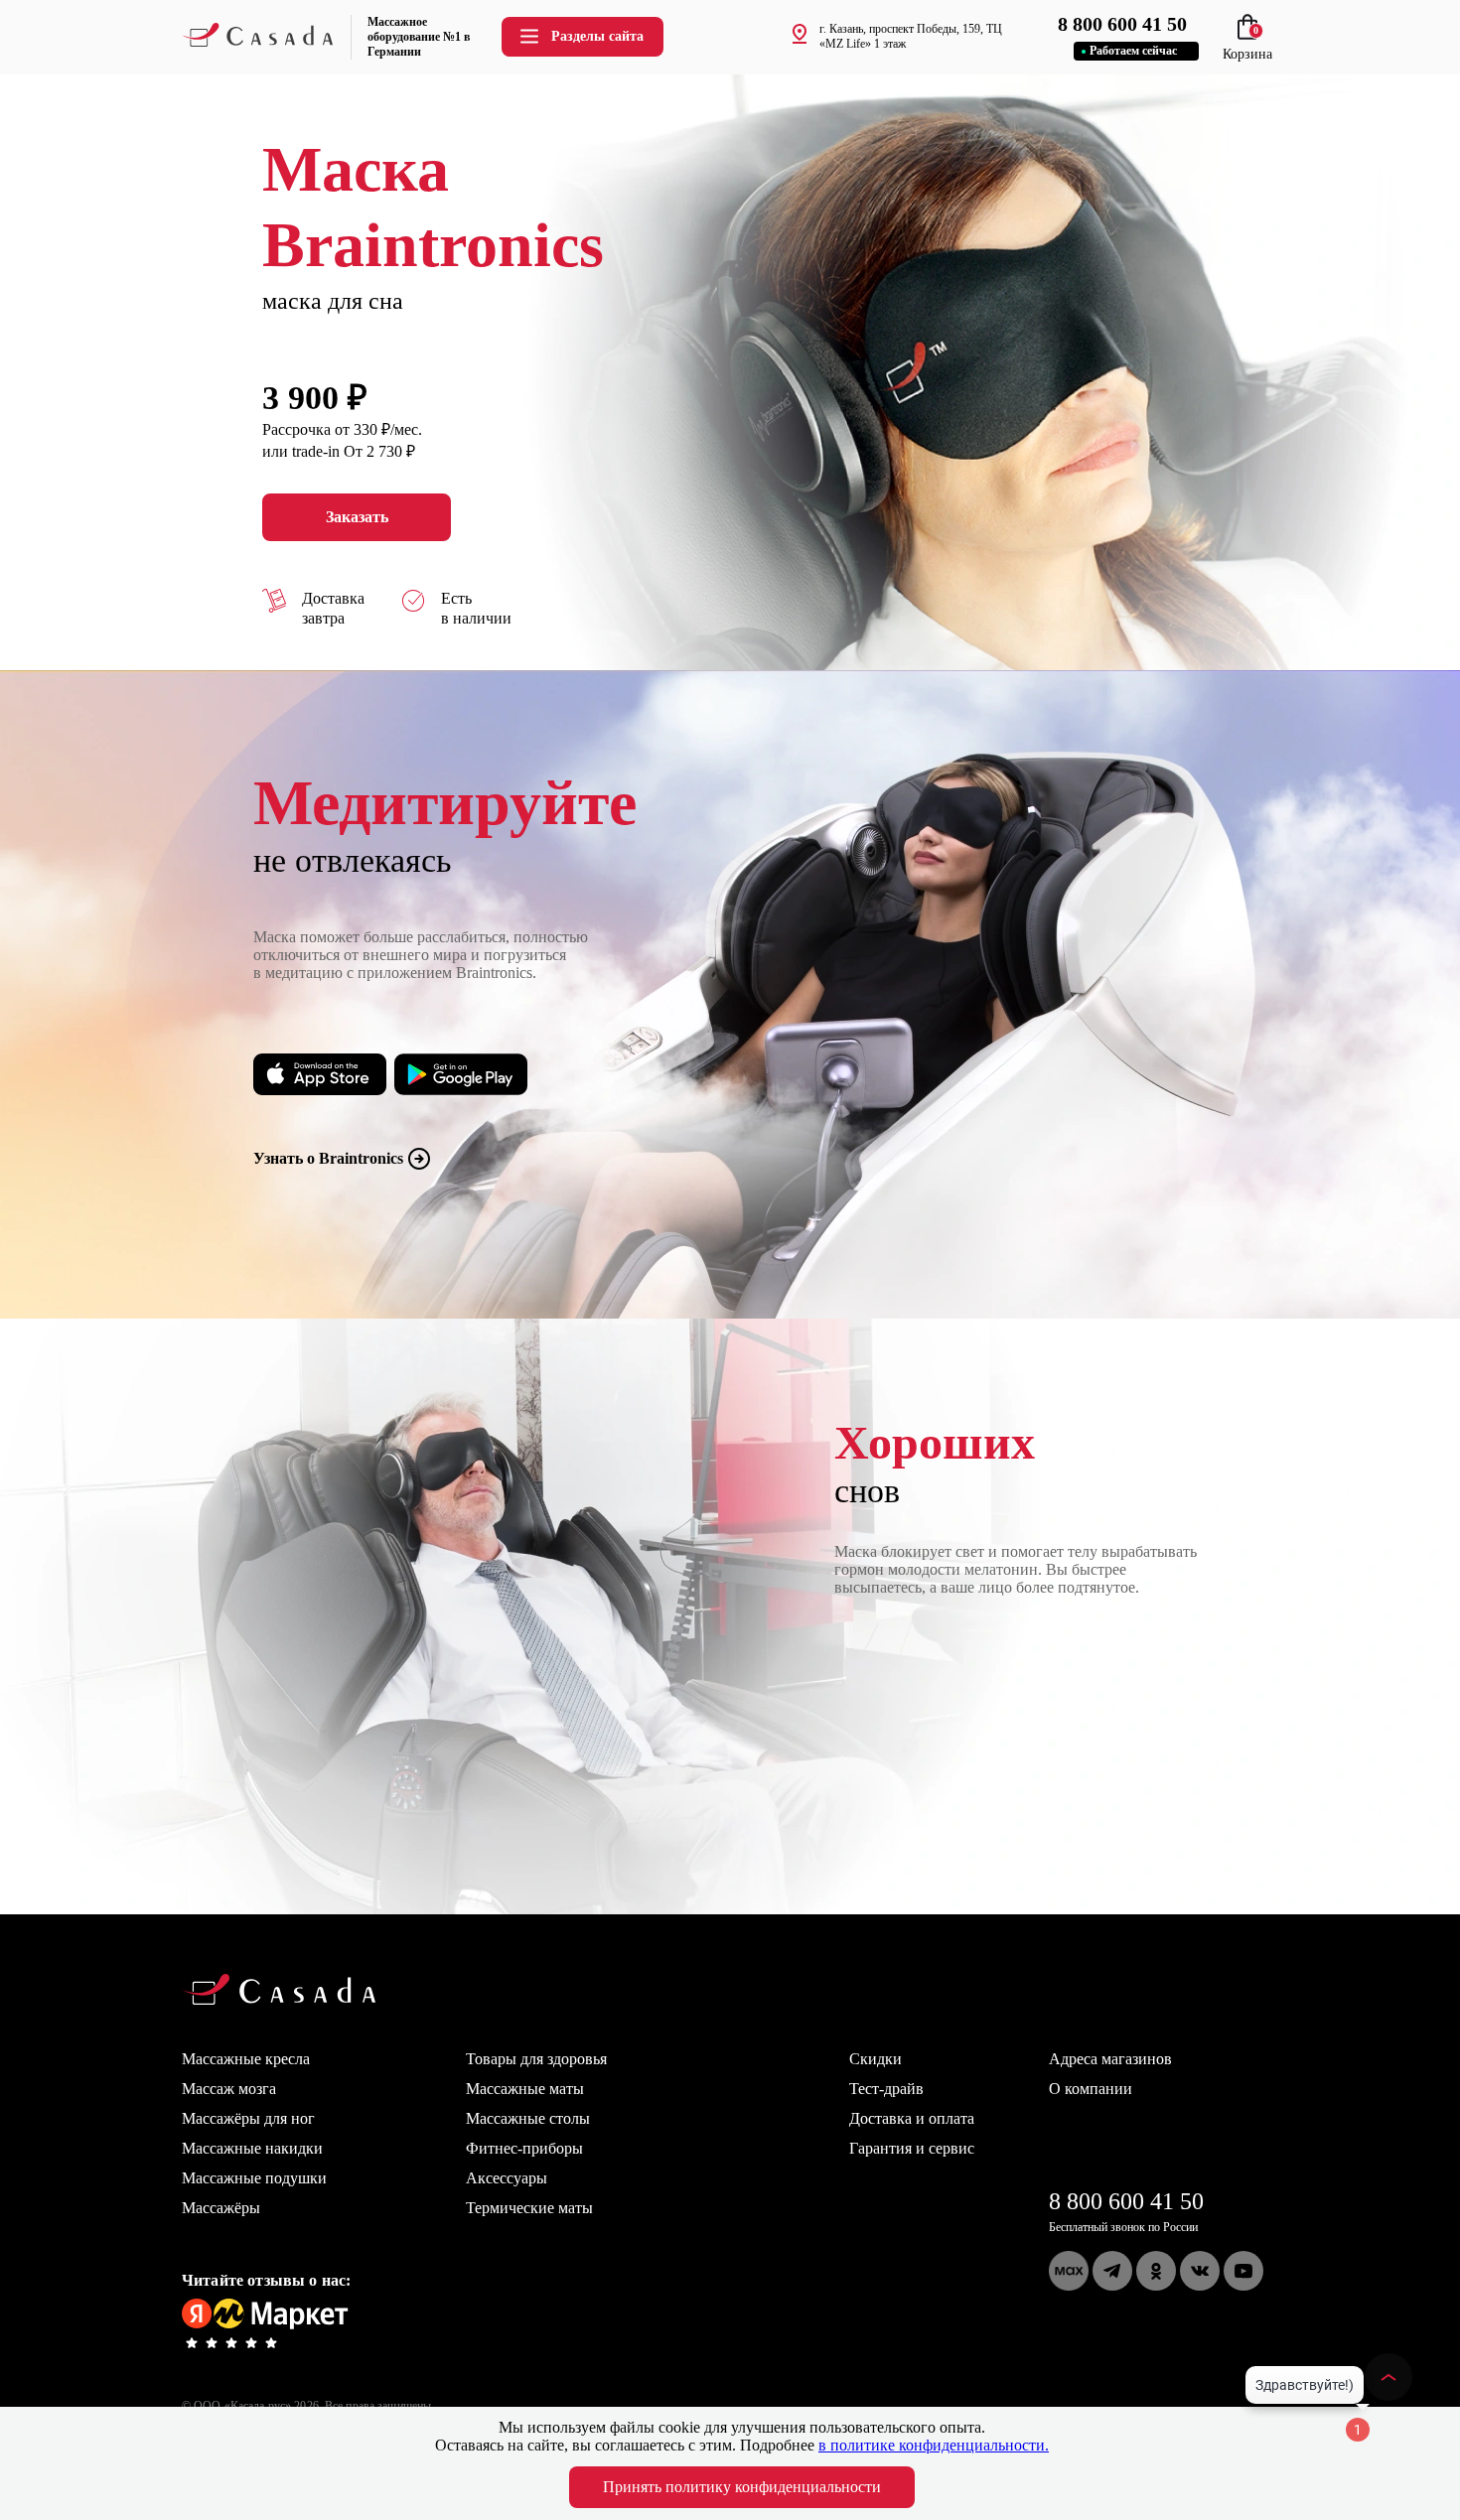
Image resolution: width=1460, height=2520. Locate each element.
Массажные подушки (254, 2178)
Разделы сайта (597, 36)
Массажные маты (525, 2089)
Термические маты (529, 2208)
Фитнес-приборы (524, 2148)
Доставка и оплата (912, 2118)
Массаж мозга (229, 2089)
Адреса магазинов (1110, 2059)
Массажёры (221, 2208)
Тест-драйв (886, 2089)
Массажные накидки (252, 2148)
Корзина (1247, 46)
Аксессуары (507, 2178)
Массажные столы (528, 2118)
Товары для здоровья (536, 2059)
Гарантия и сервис (912, 2148)
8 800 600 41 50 (1126, 2201)
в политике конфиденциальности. (934, 2445)
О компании (1091, 2089)
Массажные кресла (246, 2059)
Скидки (876, 2059)
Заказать (357, 517)
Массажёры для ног (248, 2118)
